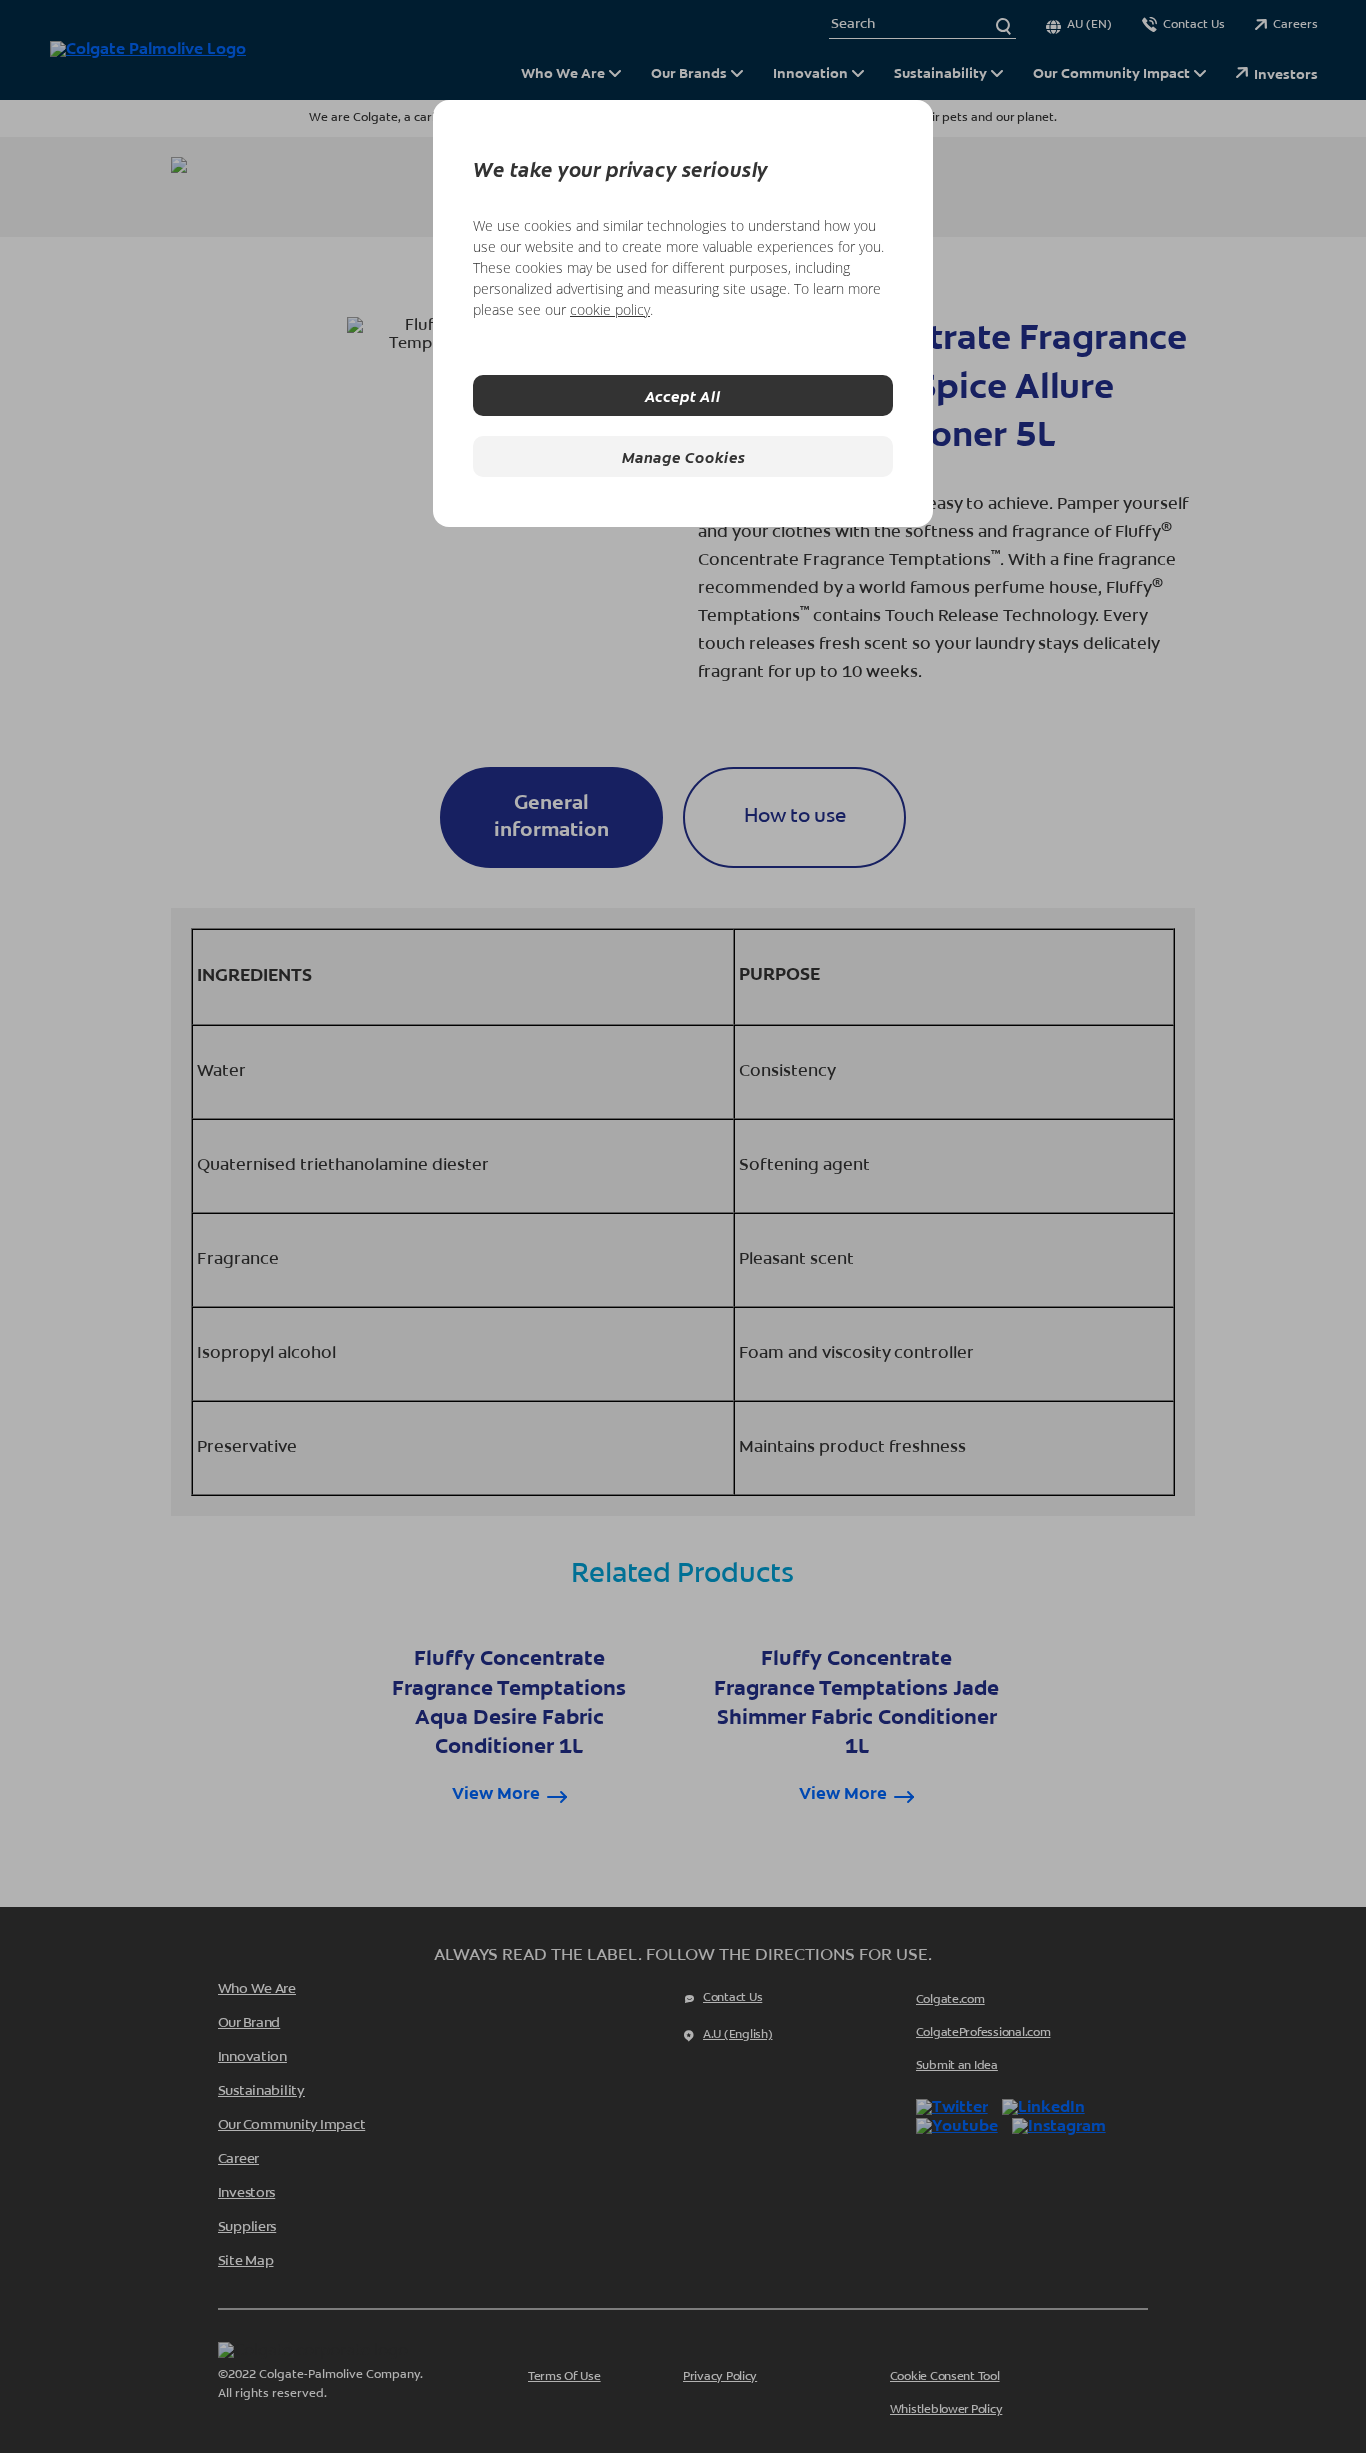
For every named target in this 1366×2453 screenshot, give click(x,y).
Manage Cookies (683, 456)
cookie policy (610, 309)
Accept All (683, 395)
